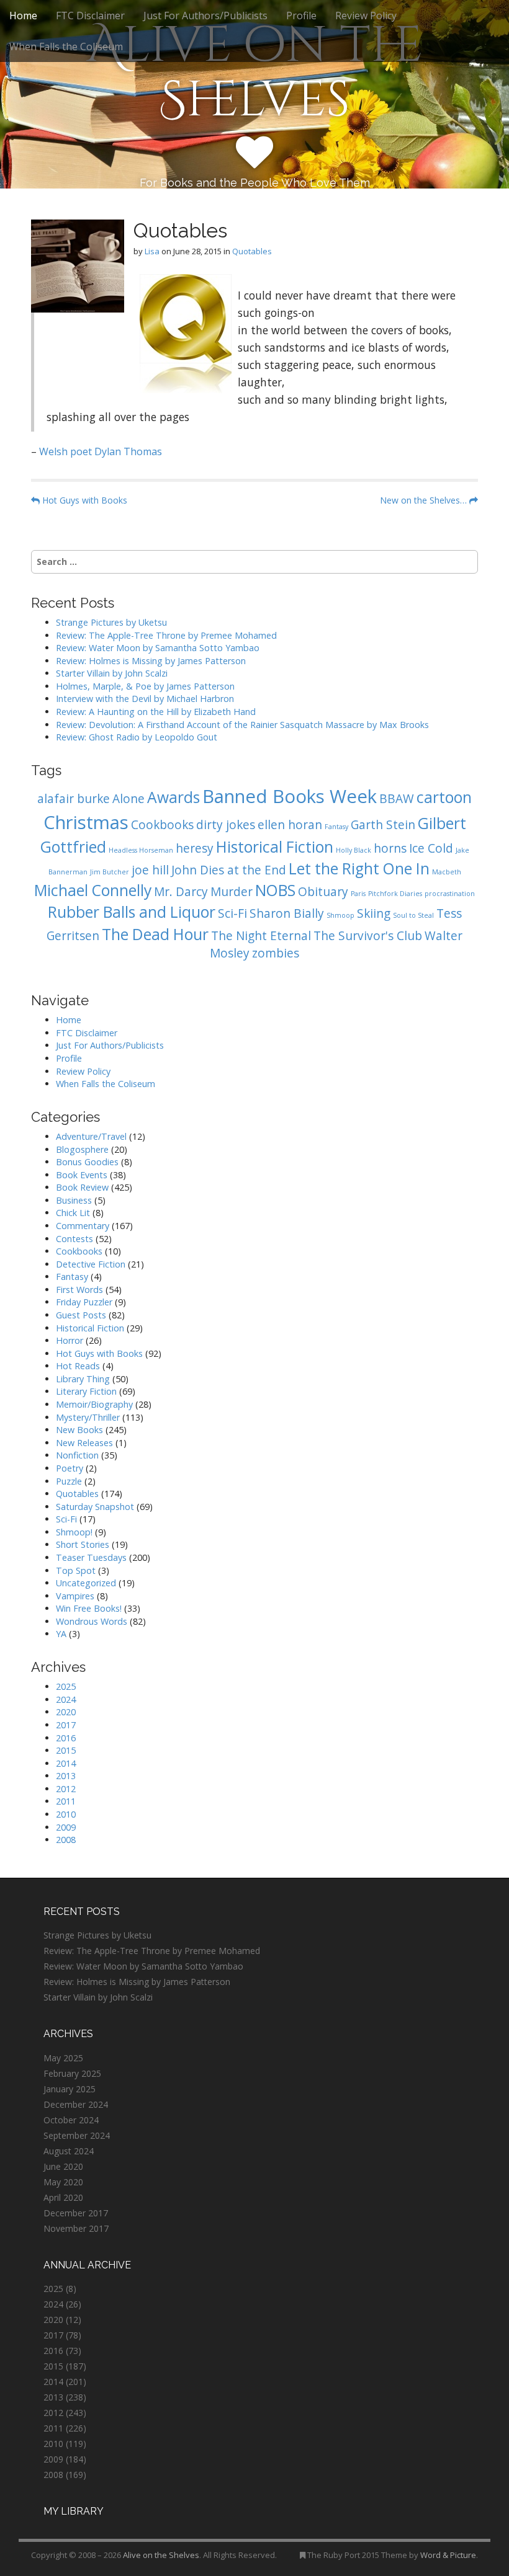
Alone (128, 799)
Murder (232, 892)
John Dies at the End (229, 870)
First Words (79, 1290)
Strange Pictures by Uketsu (111, 622)
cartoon (444, 797)
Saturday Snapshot (95, 1507)
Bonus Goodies (87, 1162)
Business (74, 1200)
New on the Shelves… (425, 500)
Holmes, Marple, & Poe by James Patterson (145, 686)
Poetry (70, 1468)
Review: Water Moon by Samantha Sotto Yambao (159, 648)
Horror (70, 1340)
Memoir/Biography (94, 1404)
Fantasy (336, 827)
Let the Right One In (359, 868)
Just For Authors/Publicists (205, 16)
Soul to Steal (413, 915)
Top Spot (76, 1570)
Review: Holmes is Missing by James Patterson (151, 661)
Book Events (82, 1175)
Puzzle (69, 1481)
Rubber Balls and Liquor (132, 912)
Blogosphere (82, 1149)
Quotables (252, 251)
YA (61, 1634)
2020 (66, 1712)
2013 (66, 1776)
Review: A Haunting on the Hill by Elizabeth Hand (156, 712)
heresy (195, 848)
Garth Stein (383, 825)
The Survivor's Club (368, 936)
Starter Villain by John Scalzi (112, 673)
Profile (301, 16)
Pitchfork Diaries (395, 894)
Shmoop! (74, 1532)
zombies (276, 953)
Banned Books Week (290, 796)
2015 (66, 1750)
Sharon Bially (287, 913)
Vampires (75, 1596)
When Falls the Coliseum (66, 47)
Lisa (152, 251)
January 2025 (70, 2089)
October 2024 (71, 2120)
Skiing (374, 913)
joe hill (150, 870)
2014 (66, 1763)
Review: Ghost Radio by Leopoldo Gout (137, 737)
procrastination (450, 894)
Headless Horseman (141, 850)
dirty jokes (226, 825)
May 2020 (63, 2182)
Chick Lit (73, 1213)
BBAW (397, 799)
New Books (79, 1430)
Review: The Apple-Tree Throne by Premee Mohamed (166, 635)
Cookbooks (162, 825)
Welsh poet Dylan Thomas (101, 451)
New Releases (84, 1443)
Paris (358, 894)
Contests (74, 1239)
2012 (66, 1789)
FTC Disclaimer (90, 16)
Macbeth (447, 872)
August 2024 (69, 2151)
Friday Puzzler (84, 1302)
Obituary (323, 892)
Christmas (86, 822)
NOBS (275, 890)
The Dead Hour (155, 934)
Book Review (82, 1187)
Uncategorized (86, 1583)
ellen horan (290, 825)
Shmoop (340, 915)
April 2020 (63, 2197)
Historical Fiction (275, 847)
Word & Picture (448, 2555)
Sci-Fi (232, 913)
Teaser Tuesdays (91, 1557)
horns (390, 848)
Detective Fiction (91, 1264)
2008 (66, 1840)
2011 (66, 1801)
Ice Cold (431, 848)
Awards (173, 797)
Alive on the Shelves (255, 73)
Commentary (83, 1226)
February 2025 (72, 2073)
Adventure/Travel (91, 1136)
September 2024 (77, 2135)
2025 (66, 1686)
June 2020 (63, 2166)
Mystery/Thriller (88, 1417)
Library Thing (83, 1379)
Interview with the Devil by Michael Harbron (145, 699)
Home (23, 16)
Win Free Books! (89, 1608)
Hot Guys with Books (83, 500)
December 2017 (76, 2213)
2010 (66, 1814)
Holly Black (354, 850)
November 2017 (76, 2228)
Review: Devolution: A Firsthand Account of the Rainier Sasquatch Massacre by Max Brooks (242, 725)
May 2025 (63, 2058)
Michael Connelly (93, 890)
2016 (66, 1738)
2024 (66, 1699)
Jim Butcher (110, 872)
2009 (66, 1827)
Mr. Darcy (181, 892)
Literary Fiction (86, 1391)
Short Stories (83, 1544)
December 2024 (76, 2104)
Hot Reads (78, 1366)
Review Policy (366, 16)
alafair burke (74, 799)
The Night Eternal (261, 936)
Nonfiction (77, 1455)
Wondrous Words (92, 1621)
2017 (66, 1725)
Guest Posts (81, 1315)
